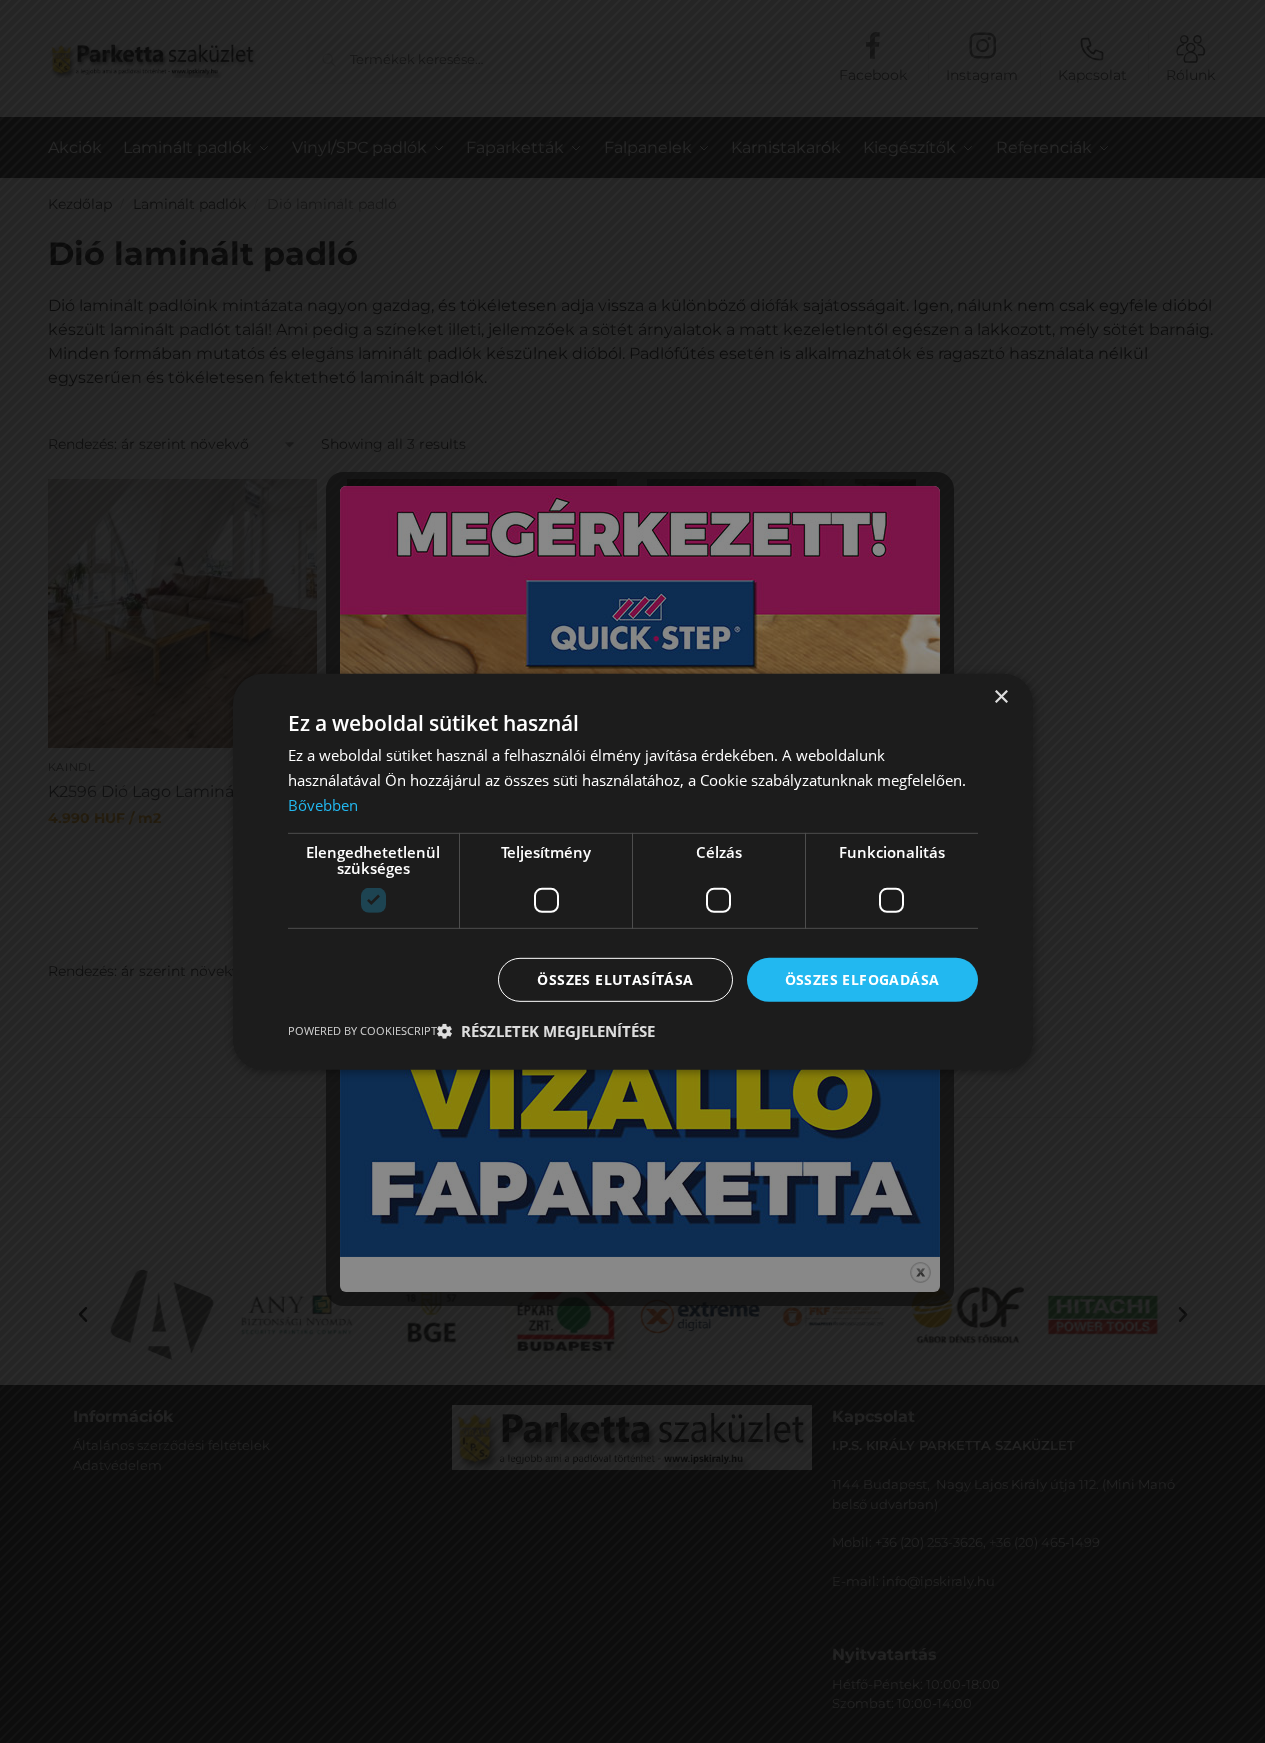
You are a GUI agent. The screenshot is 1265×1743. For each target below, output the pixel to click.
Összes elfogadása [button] (862, 978)
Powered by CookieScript (362, 1030)
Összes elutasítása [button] (615, 978)
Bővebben (323, 804)
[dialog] (632, 871)
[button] (546, 1031)
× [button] (1000, 696)
